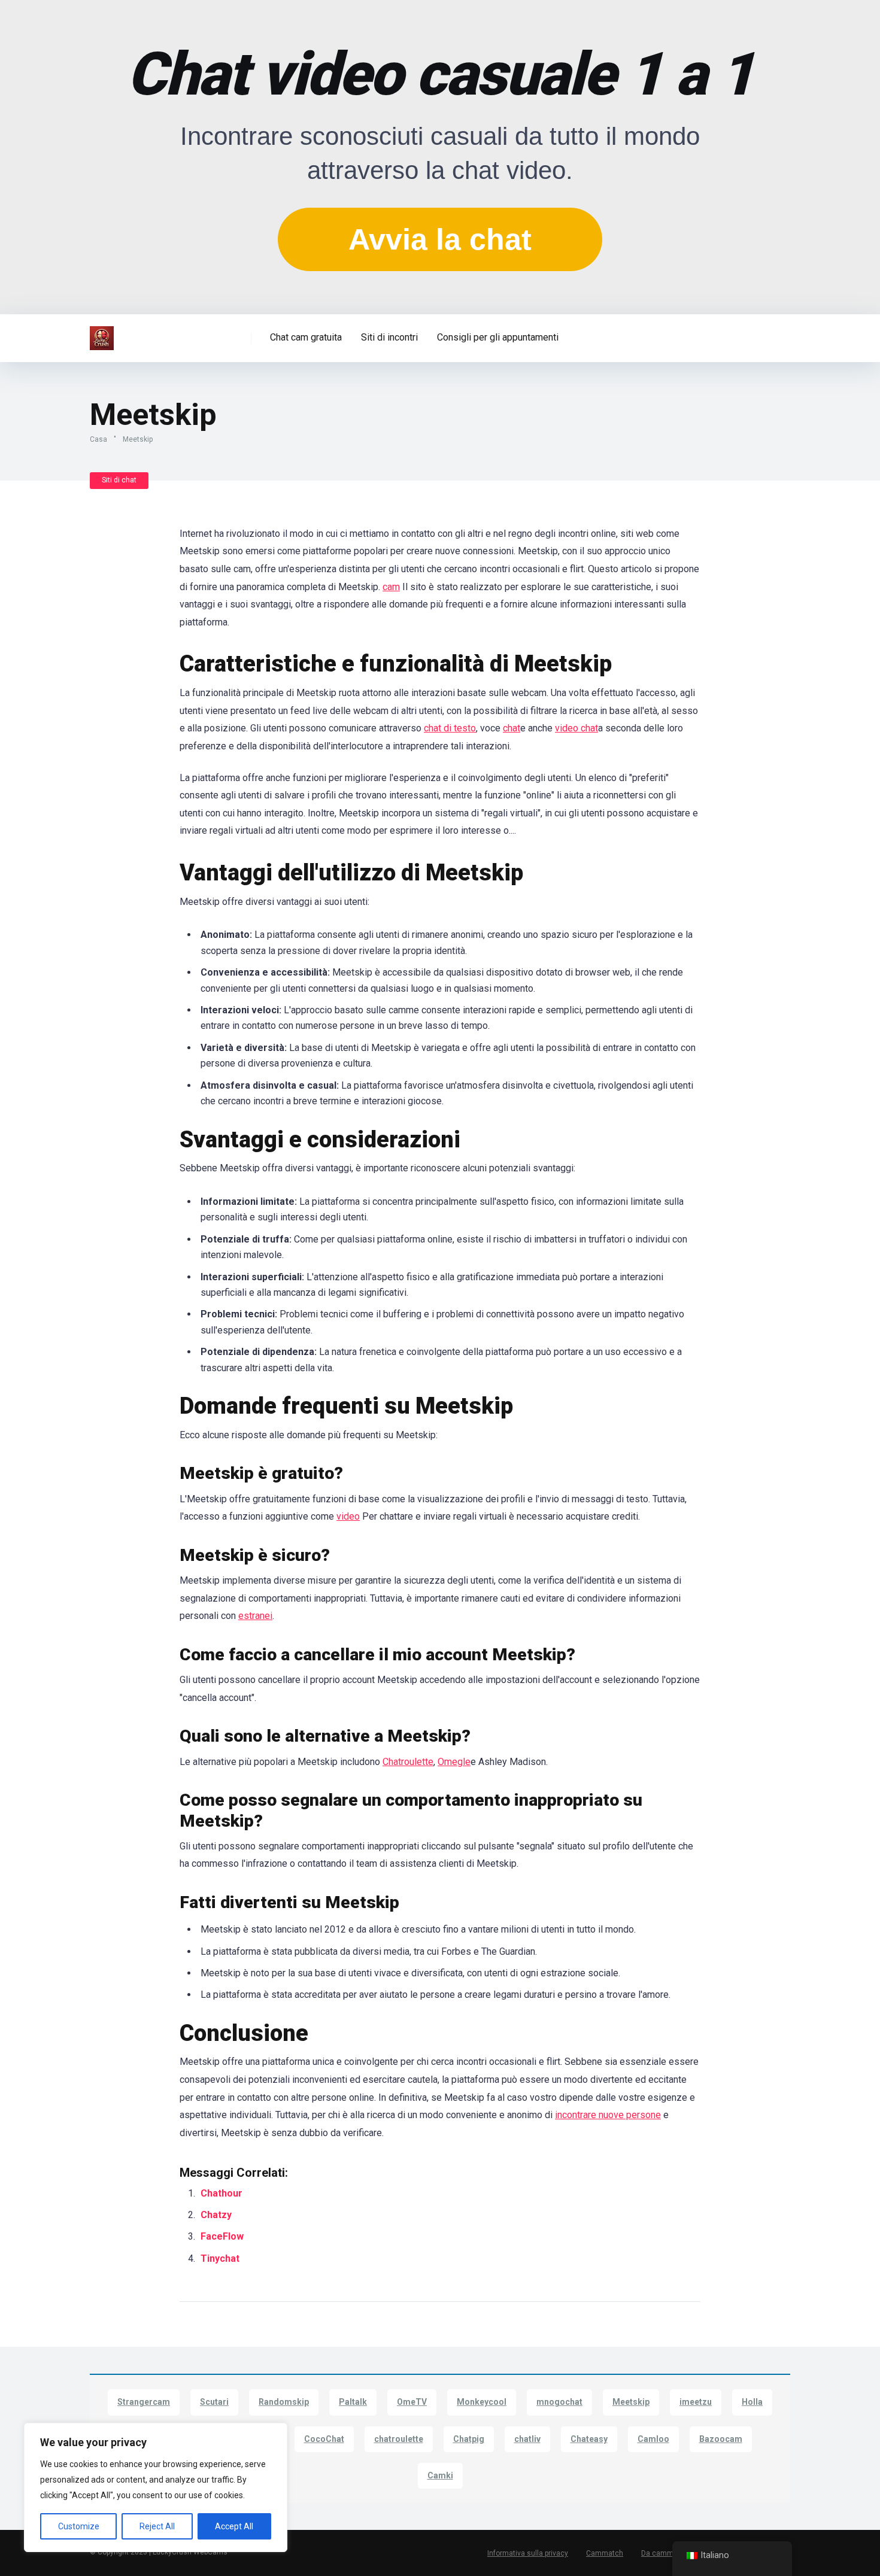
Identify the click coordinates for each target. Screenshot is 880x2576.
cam (391, 587)
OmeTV (412, 2402)
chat (512, 728)
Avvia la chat (440, 239)
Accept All (234, 2526)
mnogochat (559, 2402)
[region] (156, 2487)
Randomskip (284, 2402)
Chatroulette (408, 1762)
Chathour (221, 2193)
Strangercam (144, 2402)
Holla (752, 2402)
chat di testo (450, 728)
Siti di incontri (389, 337)
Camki (440, 2475)
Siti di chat (119, 480)
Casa (98, 439)
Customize (79, 2526)
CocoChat (324, 2439)
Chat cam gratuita (306, 337)
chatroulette (399, 2439)
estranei (255, 1616)
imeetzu (696, 2402)
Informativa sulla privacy (528, 2553)
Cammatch (605, 2553)
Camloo (653, 2439)
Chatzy (217, 2215)
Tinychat (221, 2258)
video (348, 1516)
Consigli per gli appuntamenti (498, 337)
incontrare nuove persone (608, 2115)
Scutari (214, 2402)
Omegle (454, 1762)
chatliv (527, 2439)
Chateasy (589, 2439)
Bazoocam (721, 2439)
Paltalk (353, 2402)
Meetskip (631, 2402)
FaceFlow (223, 2236)
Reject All (157, 2526)
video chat (576, 728)
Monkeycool (482, 2402)
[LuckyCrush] (102, 334)
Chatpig (469, 2439)
